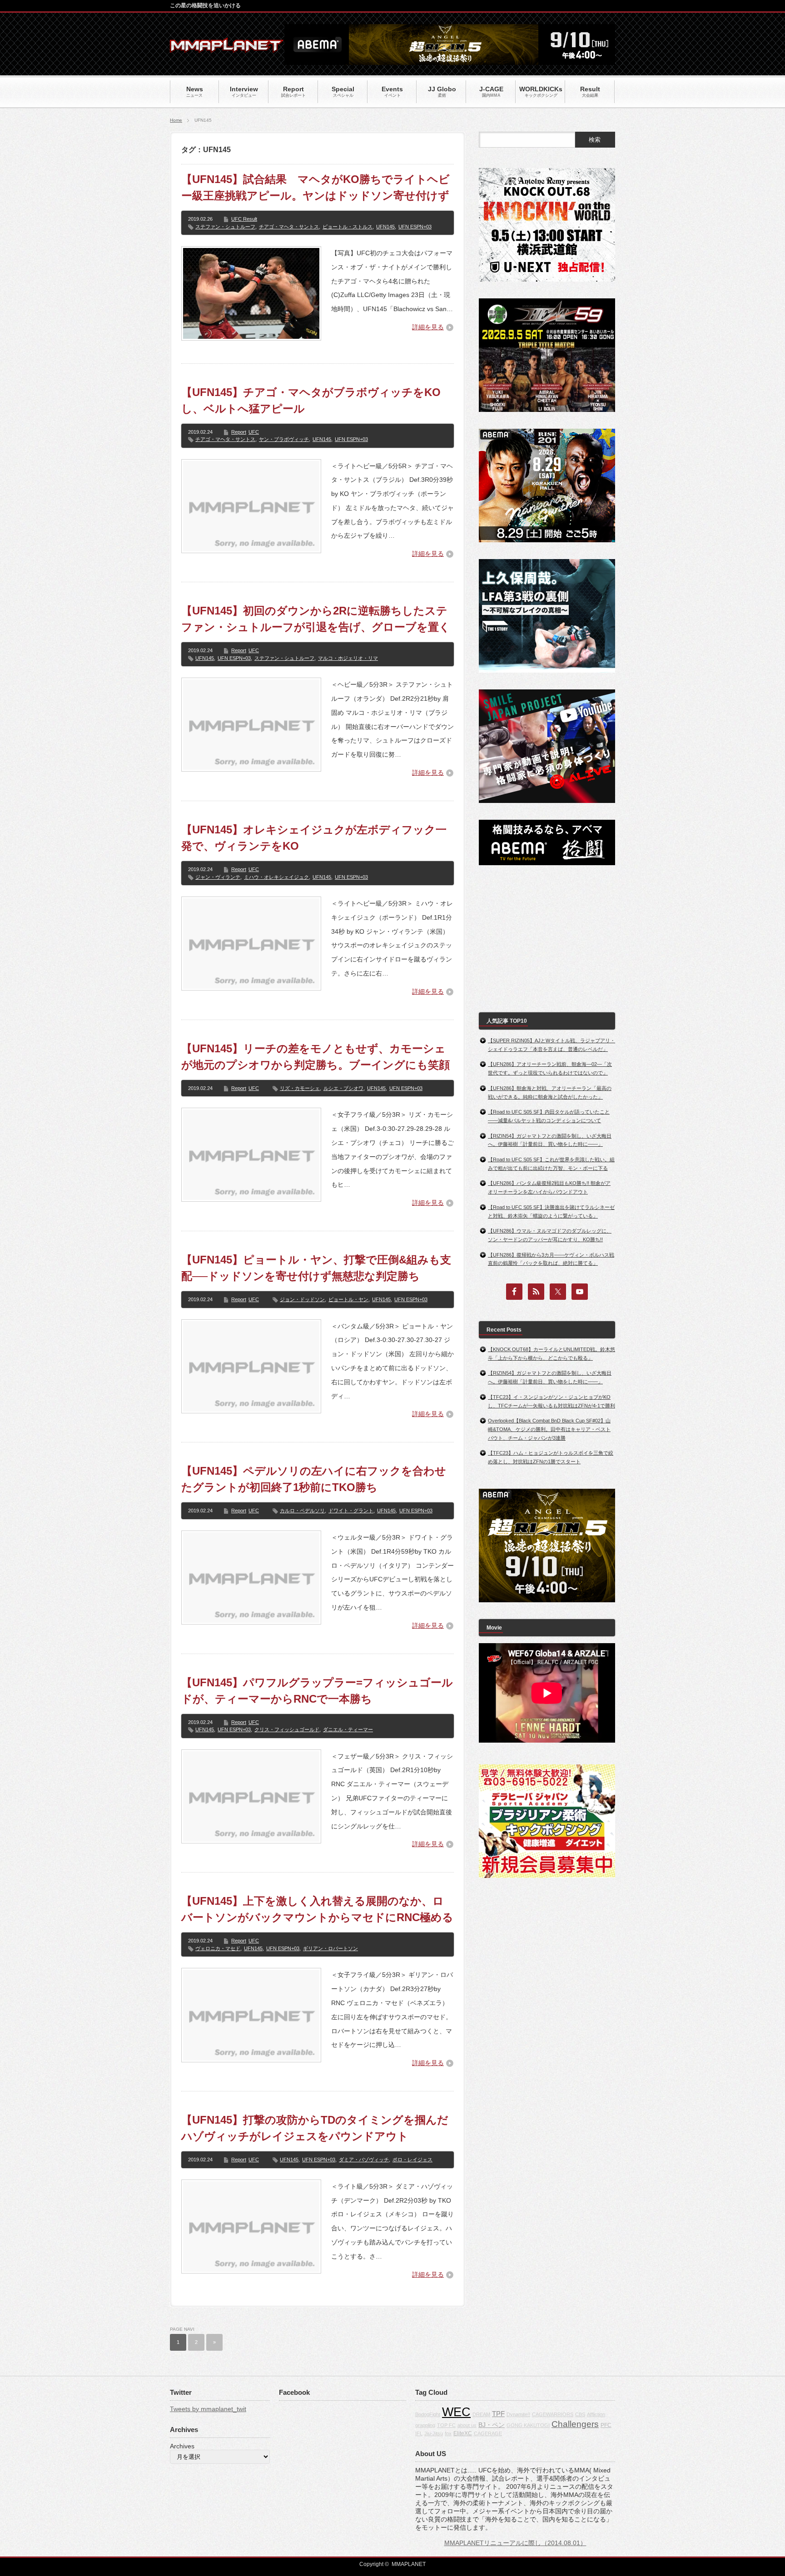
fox (448, 2433)
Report (239, 432)
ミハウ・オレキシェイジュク (276, 877)
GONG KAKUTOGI (528, 2425)
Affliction (596, 2414)
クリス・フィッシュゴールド (287, 1729)
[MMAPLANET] (227, 48)
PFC (606, 2425)
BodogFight (428, 2414)
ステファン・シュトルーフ (225, 227)
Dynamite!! (518, 2414)
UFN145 (385, 227)
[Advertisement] (547, 939)
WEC (456, 2412)
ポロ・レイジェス (412, 2160)
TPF (498, 2414)
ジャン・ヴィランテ (218, 877)
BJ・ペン (492, 2425)
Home (176, 120)
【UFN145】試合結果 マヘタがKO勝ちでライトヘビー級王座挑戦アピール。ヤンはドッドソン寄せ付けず (315, 187)
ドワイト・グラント (351, 1511)
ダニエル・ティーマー (348, 1729)
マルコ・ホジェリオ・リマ (348, 658)
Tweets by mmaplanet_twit (208, 2409)
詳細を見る (428, 327)
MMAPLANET (409, 2564)
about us (467, 2425)
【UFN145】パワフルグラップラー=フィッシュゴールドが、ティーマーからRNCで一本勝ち (317, 1691)
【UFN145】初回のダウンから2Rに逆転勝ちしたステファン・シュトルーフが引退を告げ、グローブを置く (316, 619)
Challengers (575, 2424)
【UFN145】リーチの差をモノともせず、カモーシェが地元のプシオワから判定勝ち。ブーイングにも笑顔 (315, 1057)
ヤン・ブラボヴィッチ (284, 439)
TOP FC (446, 2425)
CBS (580, 2414)
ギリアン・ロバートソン (330, 1948)
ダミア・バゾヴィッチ (364, 2160)
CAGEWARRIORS (553, 2414)
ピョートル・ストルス (348, 227)
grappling (425, 2425)
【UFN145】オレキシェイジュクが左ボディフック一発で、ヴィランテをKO (314, 838)
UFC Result (244, 219)
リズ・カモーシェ (300, 1088)
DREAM (481, 2414)
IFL (419, 2433)
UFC (254, 432)
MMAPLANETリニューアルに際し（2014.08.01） (515, 2543)
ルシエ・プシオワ (343, 1088)
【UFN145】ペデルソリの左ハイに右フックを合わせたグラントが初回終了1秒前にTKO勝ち (314, 1479)
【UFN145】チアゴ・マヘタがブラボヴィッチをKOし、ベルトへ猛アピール (311, 400)
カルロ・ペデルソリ (302, 1511)
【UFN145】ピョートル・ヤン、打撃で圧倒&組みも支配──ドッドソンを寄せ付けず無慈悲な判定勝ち (316, 1268)
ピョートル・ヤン (348, 1299)
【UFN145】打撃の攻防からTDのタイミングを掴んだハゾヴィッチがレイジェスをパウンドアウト (315, 2128)
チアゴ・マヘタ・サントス (289, 227)
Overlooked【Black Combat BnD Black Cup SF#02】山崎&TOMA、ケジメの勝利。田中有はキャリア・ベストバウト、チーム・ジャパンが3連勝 (549, 1429)
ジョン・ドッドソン (302, 1299)
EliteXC (463, 2433)
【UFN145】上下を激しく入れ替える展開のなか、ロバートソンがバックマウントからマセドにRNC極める (317, 1909)
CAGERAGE (488, 2433)
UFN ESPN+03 (415, 227)
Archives (182, 2446)
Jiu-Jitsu (434, 2433)
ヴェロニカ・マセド (218, 1948)
